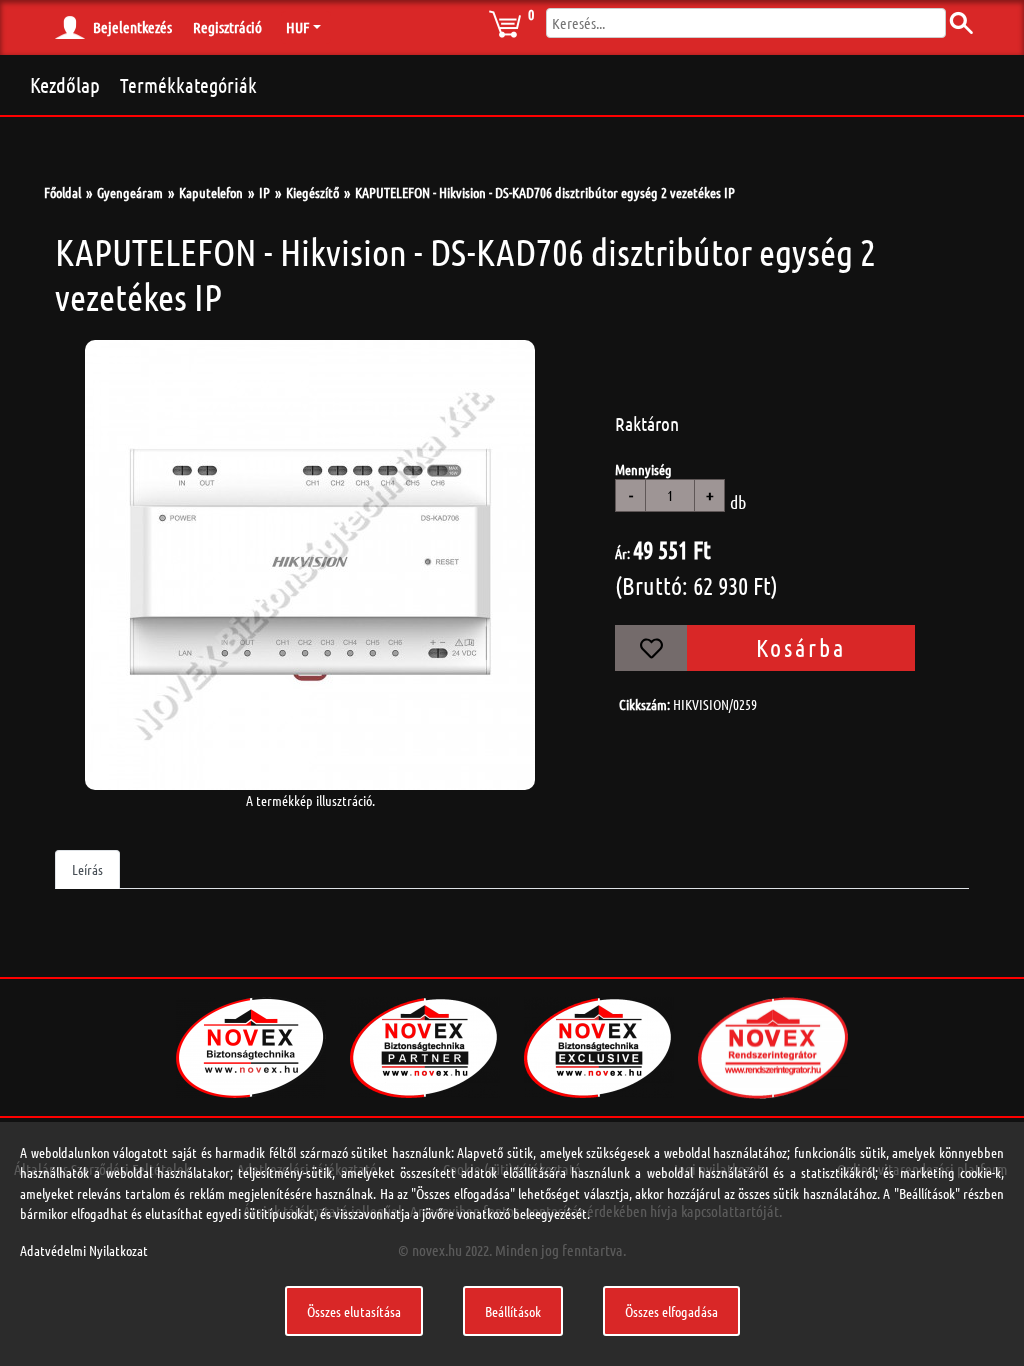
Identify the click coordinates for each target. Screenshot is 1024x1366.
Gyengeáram (130, 192)
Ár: (622, 553)
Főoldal (62, 192)
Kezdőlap (65, 84)
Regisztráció (227, 27)
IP (264, 192)
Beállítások (513, 1311)
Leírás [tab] (87, 869)
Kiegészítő (312, 192)
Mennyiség (643, 469)
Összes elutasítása (354, 1311)
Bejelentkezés (132, 27)
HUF (297, 27)
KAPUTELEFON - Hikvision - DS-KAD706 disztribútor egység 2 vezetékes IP (545, 192)
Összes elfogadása (671, 1311)
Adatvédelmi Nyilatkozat (84, 1250)
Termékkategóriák (188, 85)
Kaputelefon (211, 192)
